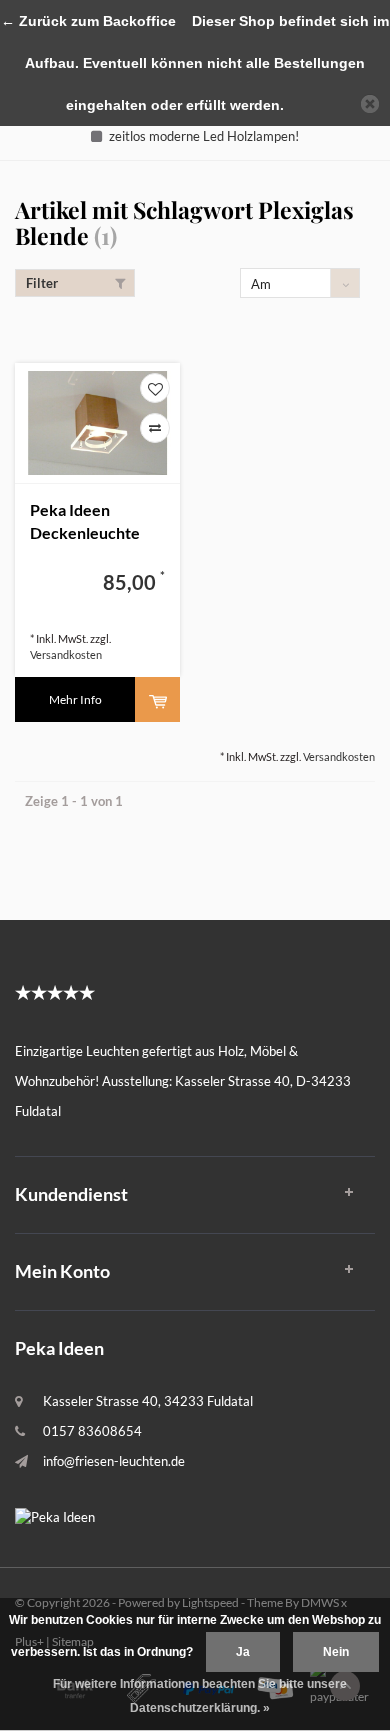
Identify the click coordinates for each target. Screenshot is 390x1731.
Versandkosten (66, 654)
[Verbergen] (370, 104)
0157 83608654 (92, 1431)
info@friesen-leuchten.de (114, 1461)
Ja (243, 1652)
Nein (336, 1652)
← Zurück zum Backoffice (88, 21)
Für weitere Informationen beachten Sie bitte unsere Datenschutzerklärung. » (200, 1696)
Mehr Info (75, 699)
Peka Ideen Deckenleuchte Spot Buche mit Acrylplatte (85, 522)
